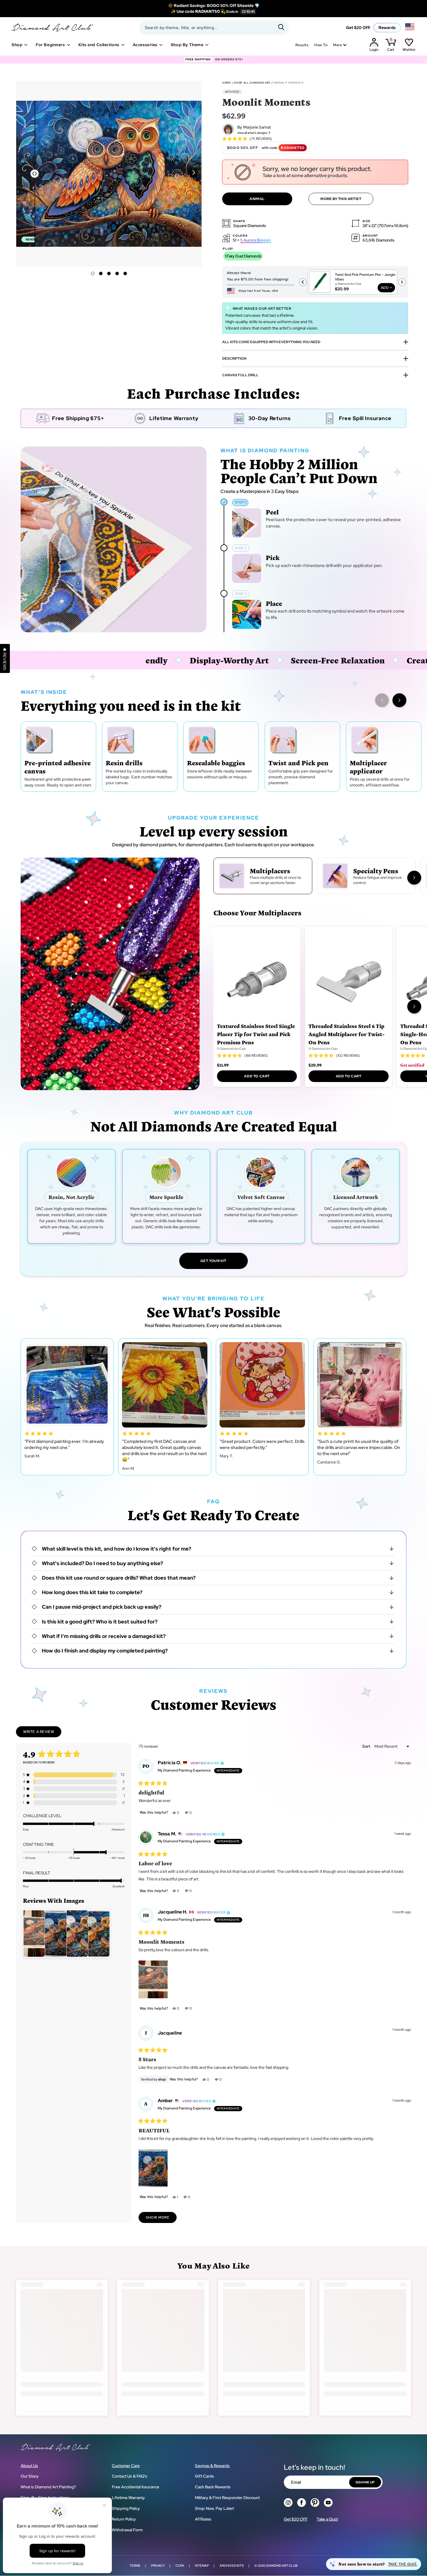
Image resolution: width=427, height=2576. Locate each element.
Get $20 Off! (358, 28)
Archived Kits (232, 2566)
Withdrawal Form (127, 2530)
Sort (367, 1746)
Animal (257, 199)
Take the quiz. (403, 2564)
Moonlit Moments (289, 83)
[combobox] (214, 28)
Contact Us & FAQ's (130, 2476)
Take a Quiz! (327, 2519)
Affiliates (203, 2519)
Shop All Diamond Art (252, 83)
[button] (194, 172)
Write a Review (42, 1733)
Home (227, 83)
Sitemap (202, 2566)
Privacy (158, 2566)
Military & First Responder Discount (227, 2498)
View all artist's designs (252, 133)
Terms (135, 2566)
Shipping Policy (126, 2508)
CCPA (180, 2566)
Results (302, 45)
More (338, 45)
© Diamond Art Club (232, 1049)
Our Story (30, 2476)
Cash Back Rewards (213, 2487)
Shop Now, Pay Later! (215, 2508)
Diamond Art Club (282, 2566)
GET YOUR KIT (214, 1261)
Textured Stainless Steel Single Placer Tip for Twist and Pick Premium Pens (256, 1034)
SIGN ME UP (365, 2482)
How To (321, 45)
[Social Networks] (288, 2503)
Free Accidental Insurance (136, 2487)
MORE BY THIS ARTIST (341, 199)
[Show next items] (399, 700)
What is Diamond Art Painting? (48, 2487)
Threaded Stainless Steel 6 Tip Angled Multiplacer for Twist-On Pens (347, 1034)
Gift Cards (204, 2476)
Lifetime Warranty (128, 2498)
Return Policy (124, 2519)
